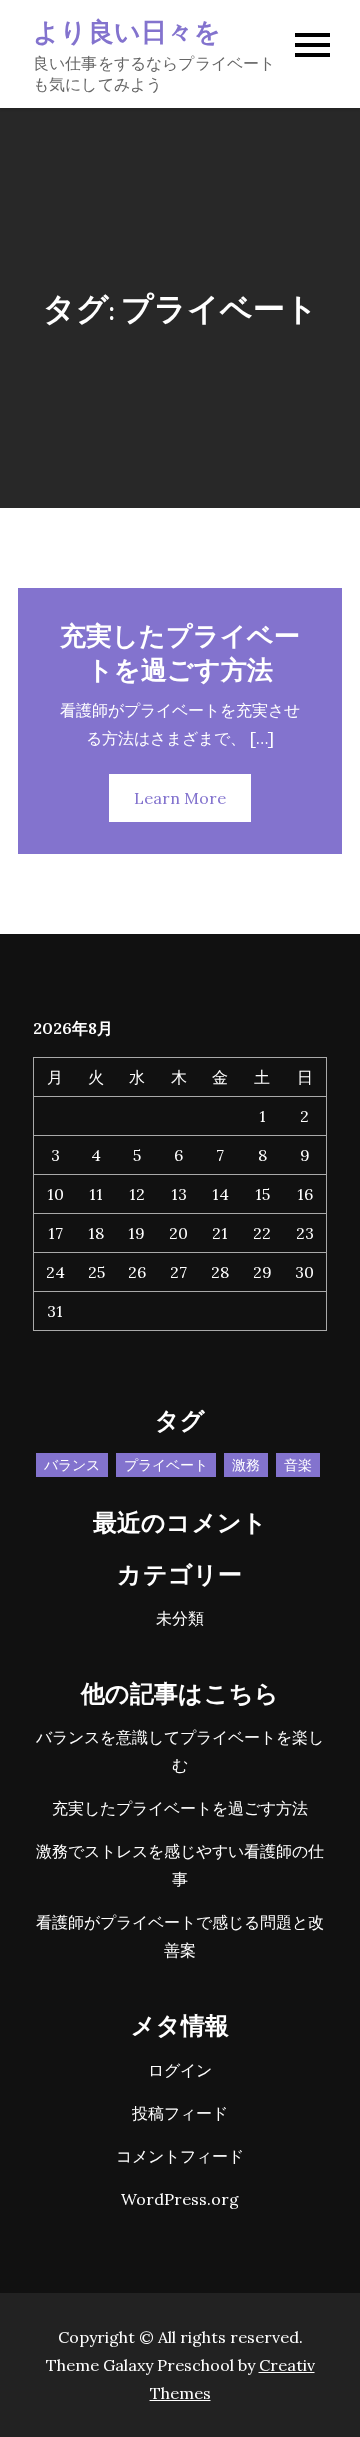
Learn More (180, 798)
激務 (246, 1465)
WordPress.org (180, 2199)
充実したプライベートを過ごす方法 (180, 651)
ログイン (180, 2070)
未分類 (180, 1618)
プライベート (166, 1465)
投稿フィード (180, 2113)
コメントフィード (180, 2156)
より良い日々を (127, 30)
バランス (72, 1465)
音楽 (298, 1465)
